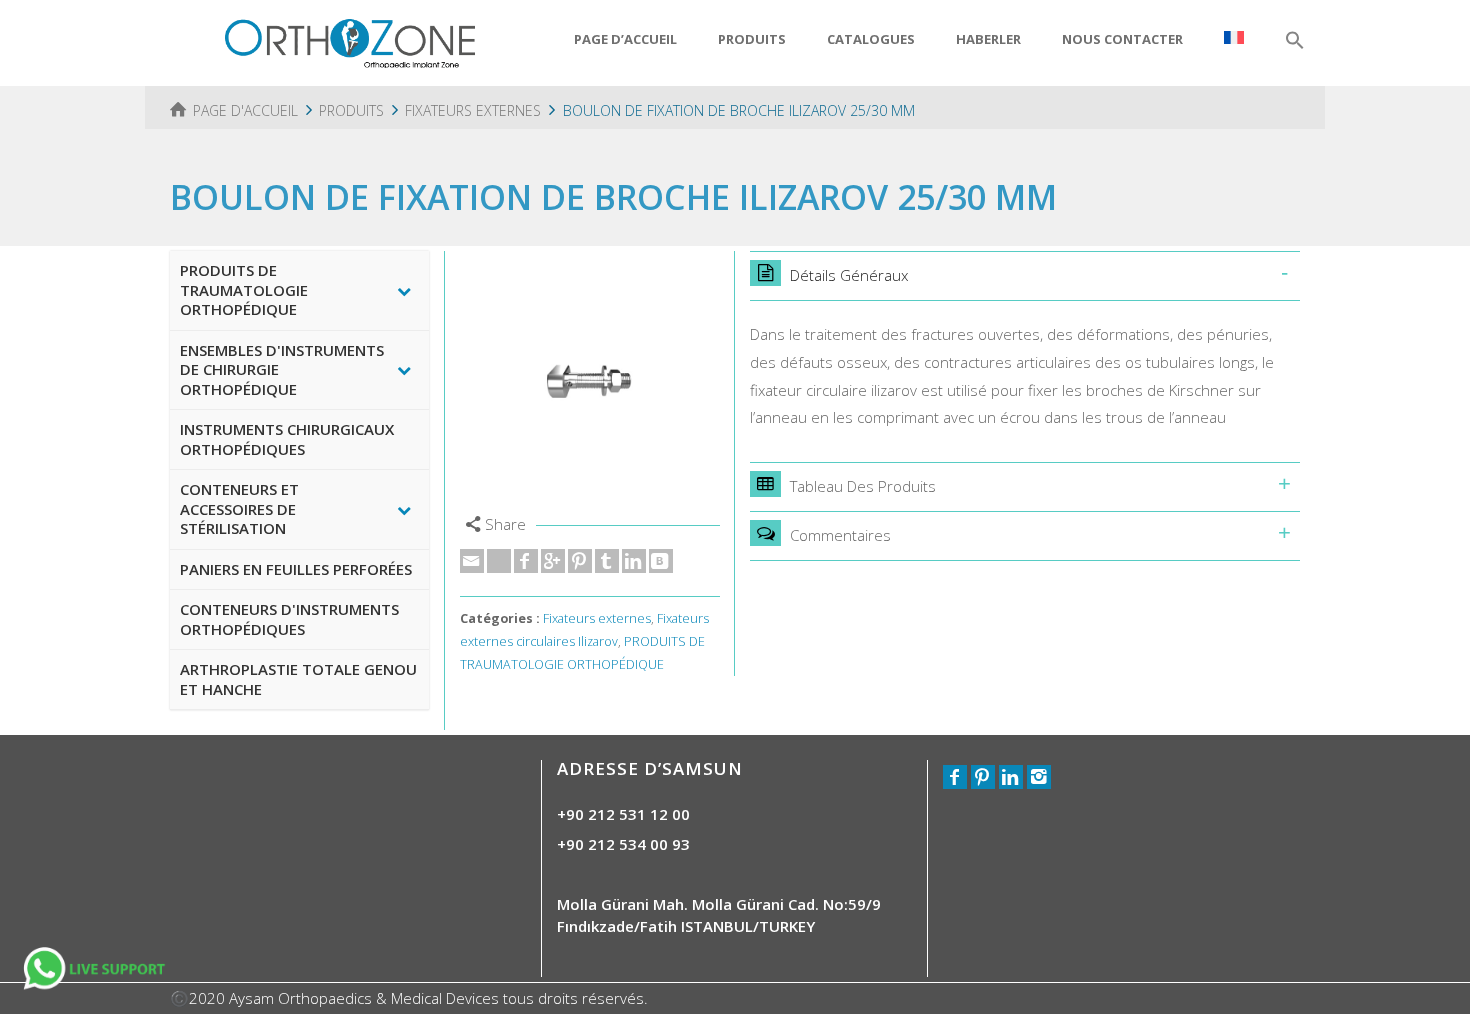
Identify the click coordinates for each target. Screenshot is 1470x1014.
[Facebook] (526, 561)
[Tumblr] (607, 561)
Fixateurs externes (597, 618)
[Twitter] (499, 561)
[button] (1295, 41)
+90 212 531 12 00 (623, 814)
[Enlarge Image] (590, 381)
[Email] (472, 561)
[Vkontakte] (661, 561)
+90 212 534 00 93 (623, 844)
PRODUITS (752, 39)
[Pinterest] (580, 561)
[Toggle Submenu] (404, 290)
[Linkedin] (634, 561)
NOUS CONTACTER (1122, 39)
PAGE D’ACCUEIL (625, 39)
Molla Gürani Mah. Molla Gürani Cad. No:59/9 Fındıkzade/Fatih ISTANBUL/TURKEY (719, 914)
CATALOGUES (871, 39)
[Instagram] (1039, 777)
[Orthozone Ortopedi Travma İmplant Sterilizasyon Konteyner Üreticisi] (350, 41)
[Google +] (553, 561)
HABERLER (988, 39)
